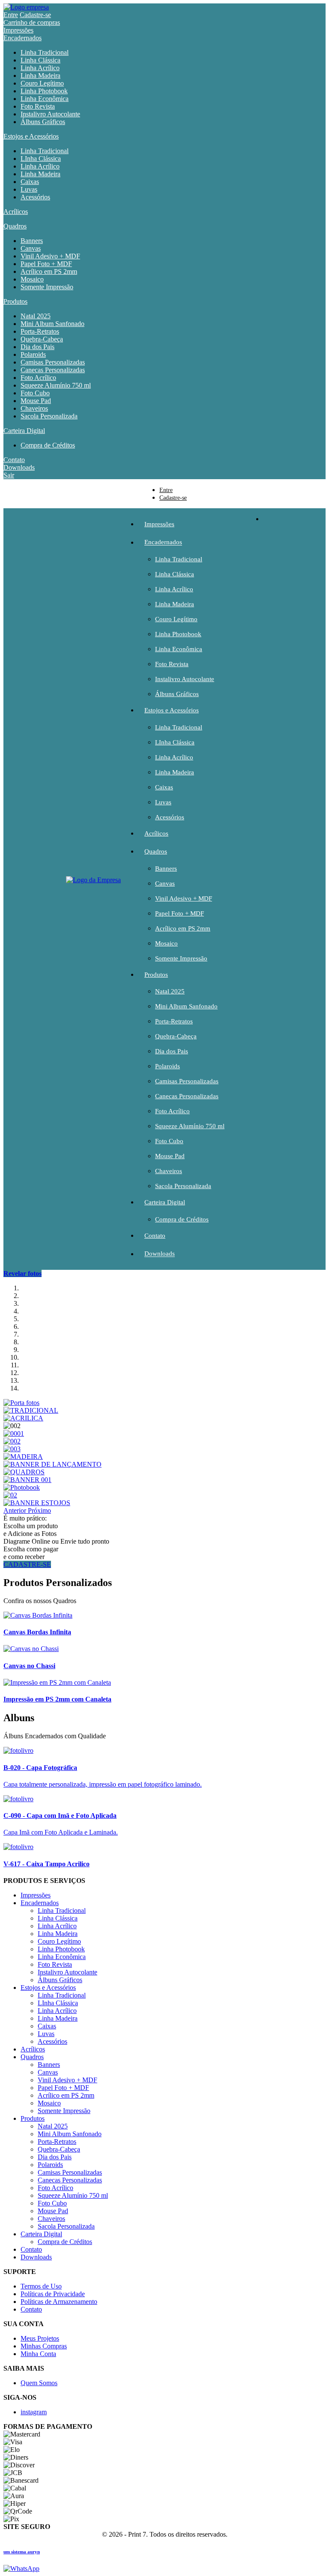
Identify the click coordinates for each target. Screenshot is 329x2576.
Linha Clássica (40, 60)
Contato (14, 460)
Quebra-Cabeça (42, 339)
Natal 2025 (36, 316)
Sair (9, 475)
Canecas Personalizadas (53, 370)
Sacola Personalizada (49, 416)
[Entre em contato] (21, 2569)
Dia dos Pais (37, 347)
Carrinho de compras (32, 22)
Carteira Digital (24, 431)
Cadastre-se (35, 15)
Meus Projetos (40, 2338)
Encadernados (22, 38)
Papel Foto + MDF (46, 264)
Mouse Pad (36, 401)
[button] (16, 1510)
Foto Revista (38, 106)
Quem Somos (39, 2383)
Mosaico (32, 279)
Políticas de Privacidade (53, 2294)
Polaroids (33, 354)
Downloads (19, 467)
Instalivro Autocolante (50, 114)
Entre (11, 15)
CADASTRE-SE (27, 1564)
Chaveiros (34, 408)
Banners (32, 241)
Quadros (15, 226)
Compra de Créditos (48, 445)
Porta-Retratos (40, 331)
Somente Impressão (47, 287)
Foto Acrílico (38, 378)
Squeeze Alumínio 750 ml (56, 385)
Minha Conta (38, 2354)
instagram (34, 2412)
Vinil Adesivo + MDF (50, 256)
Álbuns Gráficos (43, 122)
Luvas (29, 189)
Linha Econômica (45, 99)
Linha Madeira (40, 76)
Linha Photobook (44, 91)
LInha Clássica (41, 159)
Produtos (15, 301)
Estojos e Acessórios (31, 136)
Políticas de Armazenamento (59, 2302)
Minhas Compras (44, 2346)
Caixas (30, 182)
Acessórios (35, 197)
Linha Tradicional (45, 52)
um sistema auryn (22, 2552)
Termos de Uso (41, 2286)
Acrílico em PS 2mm (49, 271)
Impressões (18, 30)
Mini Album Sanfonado (52, 324)
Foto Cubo (35, 393)
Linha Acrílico (40, 68)
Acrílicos (16, 212)
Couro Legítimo (42, 83)
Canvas (31, 248)
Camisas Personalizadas (53, 362)
